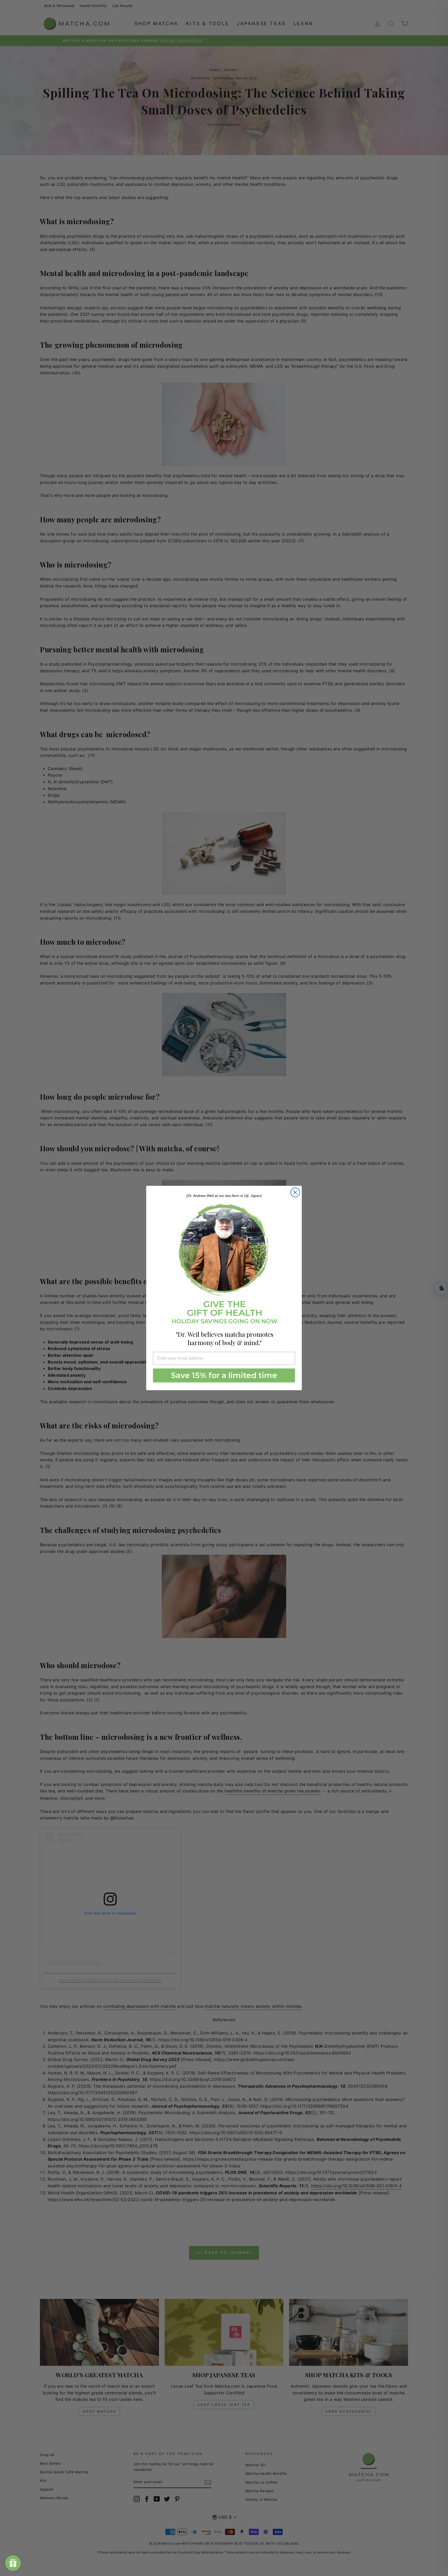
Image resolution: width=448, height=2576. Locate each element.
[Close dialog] (295, 1192)
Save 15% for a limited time (224, 1375)
